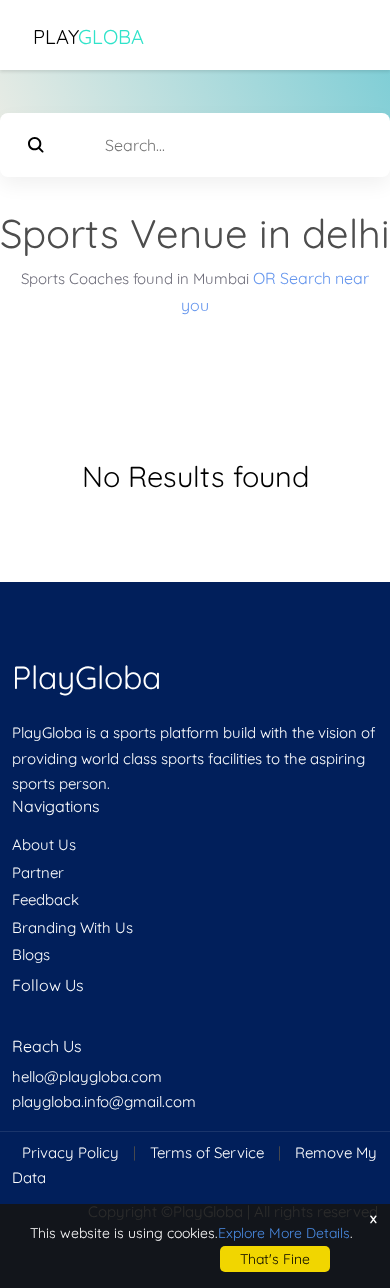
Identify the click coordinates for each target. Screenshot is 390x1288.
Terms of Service (207, 1152)
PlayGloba (86, 677)
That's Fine (275, 1259)
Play (88, 36)
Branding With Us (72, 927)
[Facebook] (14, 1023)
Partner (38, 872)
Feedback (45, 899)
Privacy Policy (70, 1152)
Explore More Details (284, 1233)
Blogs (31, 954)
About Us (44, 844)
